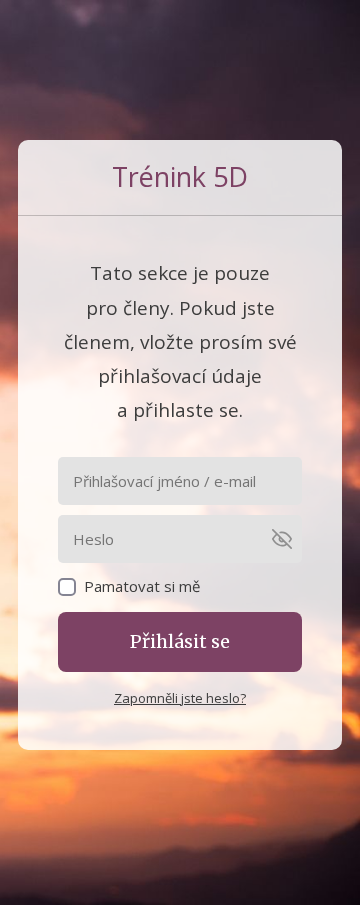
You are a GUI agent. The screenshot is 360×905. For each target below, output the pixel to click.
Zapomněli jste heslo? (180, 698)
